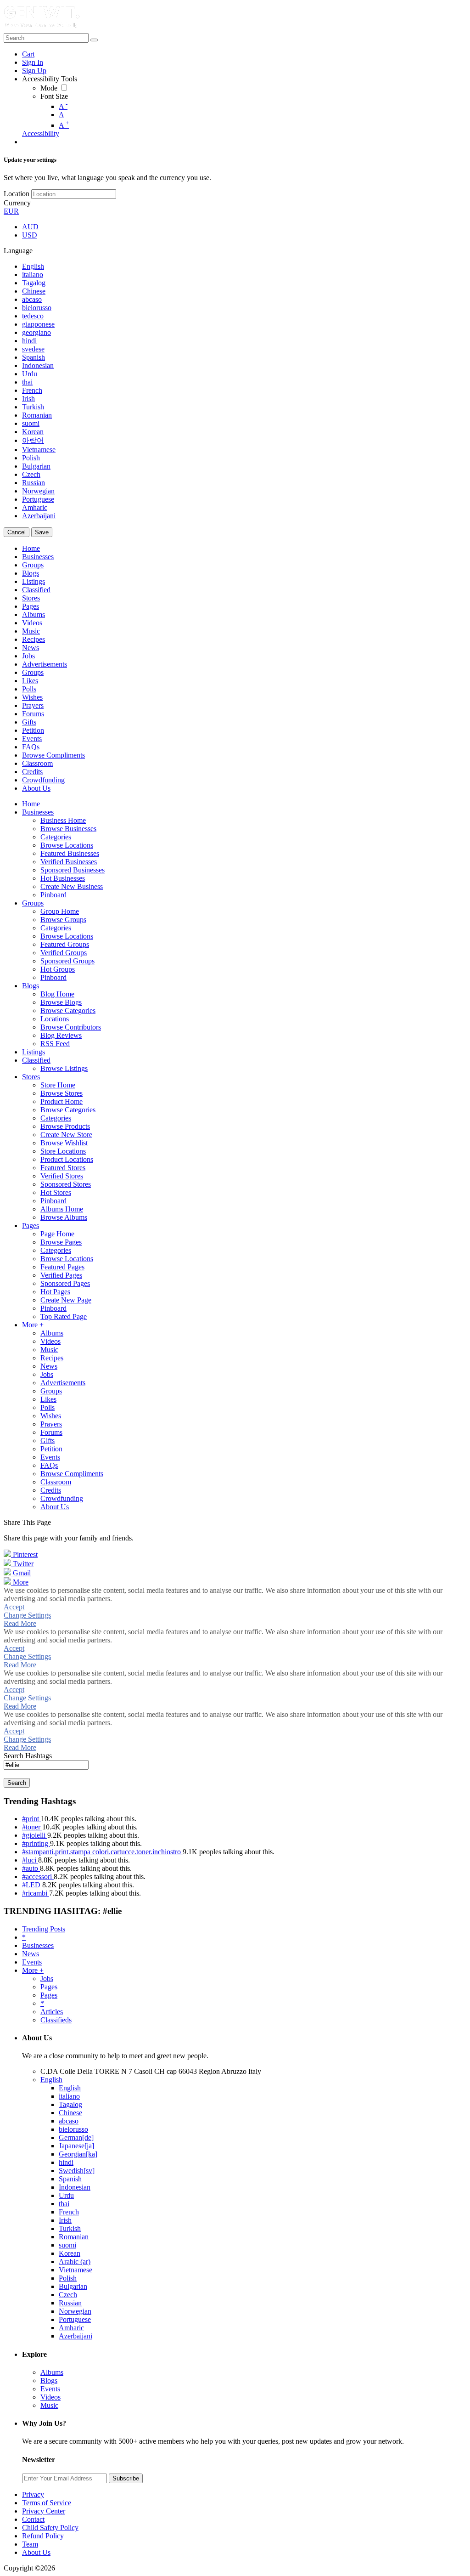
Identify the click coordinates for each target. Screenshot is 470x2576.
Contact (33, 2519)
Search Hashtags (28, 1756)
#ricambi (36, 1893)
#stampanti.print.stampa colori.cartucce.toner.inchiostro (102, 1852)
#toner (32, 1827)
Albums (52, 2372)
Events (32, 1962)
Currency (17, 203)
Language (18, 251)
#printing (36, 1843)
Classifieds (56, 2020)
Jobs (47, 1979)
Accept (14, 1607)
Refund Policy (43, 2536)
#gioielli (35, 1835)
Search (17, 1783)
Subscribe (126, 2478)
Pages (49, 1987)
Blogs (49, 2381)
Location (17, 194)
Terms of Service (47, 2503)
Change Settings (27, 1615)
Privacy (33, 2494)
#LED (32, 1885)
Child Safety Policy (50, 2528)
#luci (30, 1860)
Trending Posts (44, 1929)
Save (42, 532)
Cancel (17, 532)
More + (33, 1970)
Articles (52, 2012)
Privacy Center (44, 2511)
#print (31, 1819)
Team (30, 2544)
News (31, 1954)
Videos (50, 2397)
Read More (20, 1623)
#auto (31, 1868)
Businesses (38, 1945)
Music (49, 2405)
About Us (36, 2552)
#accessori (38, 1877)
